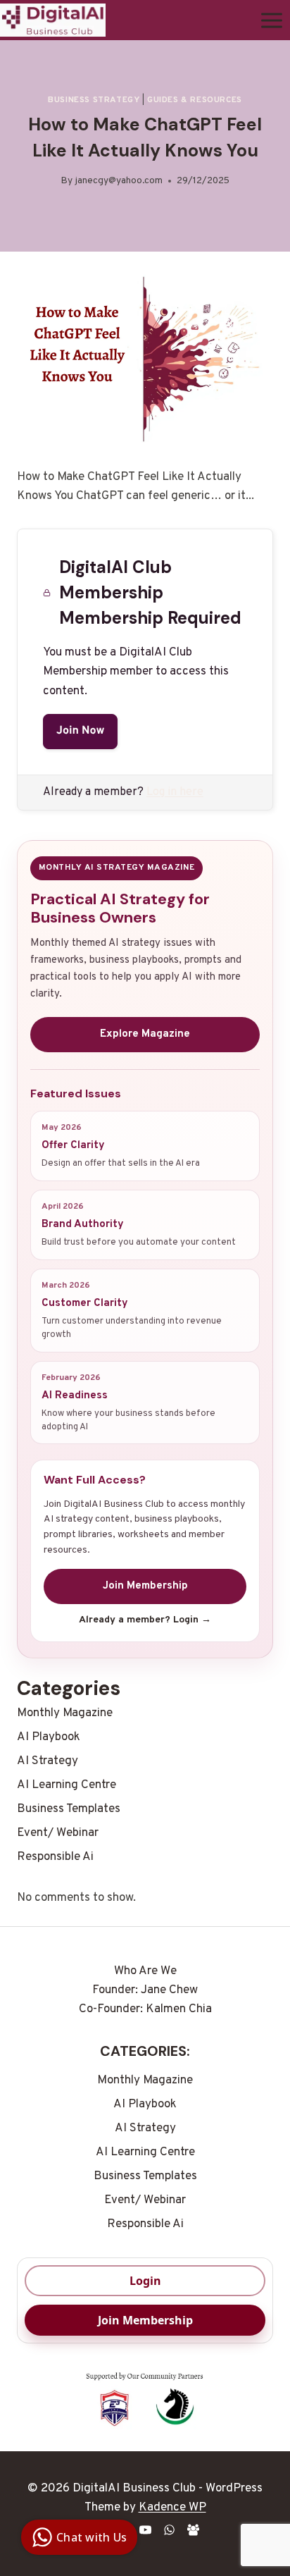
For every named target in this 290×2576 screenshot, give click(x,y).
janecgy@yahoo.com (119, 181)
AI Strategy (48, 1761)
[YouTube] (145, 2529)
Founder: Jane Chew (145, 1990)
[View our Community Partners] (145, 2401)
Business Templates (69, 1809)
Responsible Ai (55, 1857)
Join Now (80, 732)
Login (145, 2281)
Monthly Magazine (65, 1713)
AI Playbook (49, 1737)
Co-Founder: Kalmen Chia (145, 2009)
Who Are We (145, 1971)
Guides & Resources (195, 100)
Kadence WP (172, 2508)
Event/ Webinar (58, 1833)
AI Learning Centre (67, 1785)
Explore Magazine (145, 1034)
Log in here (175, 792)
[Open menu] (271, 20)
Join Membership (145, 1586)
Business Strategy (94, 100)
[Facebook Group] (193, 2529)
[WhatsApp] (169, 2529)
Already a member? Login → (145, 1620)
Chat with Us (92, 2537)
